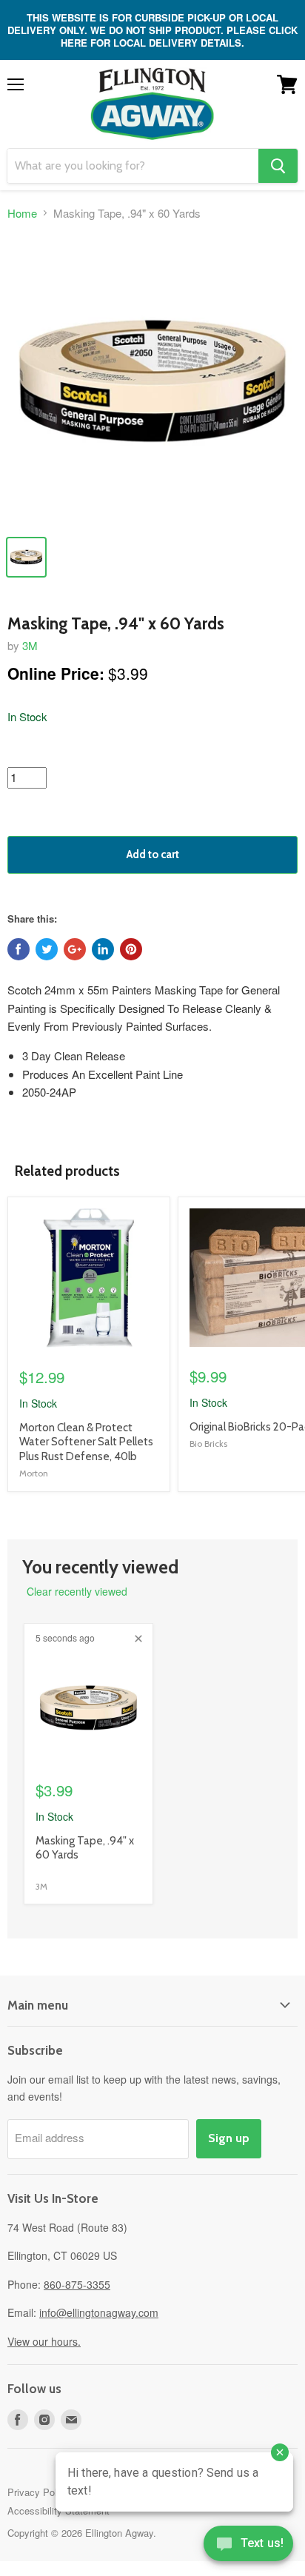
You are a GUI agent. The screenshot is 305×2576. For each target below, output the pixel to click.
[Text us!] (248, 2546)
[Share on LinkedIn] (103, 949)
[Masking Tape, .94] (152, 381)
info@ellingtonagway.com (99, 2312)
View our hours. (44, 2341)
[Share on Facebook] (19, 949)
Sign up (229, 2138)
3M (30, 645)
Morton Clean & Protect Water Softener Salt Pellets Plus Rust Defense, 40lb (86, 1442)
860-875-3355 (77, 2284)
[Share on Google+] (75, 949)
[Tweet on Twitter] (47, 949)
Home (22, 213)
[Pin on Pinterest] (131, 949)
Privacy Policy (38, 2492)
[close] (138, 1639)
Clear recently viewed (77, 1591)
